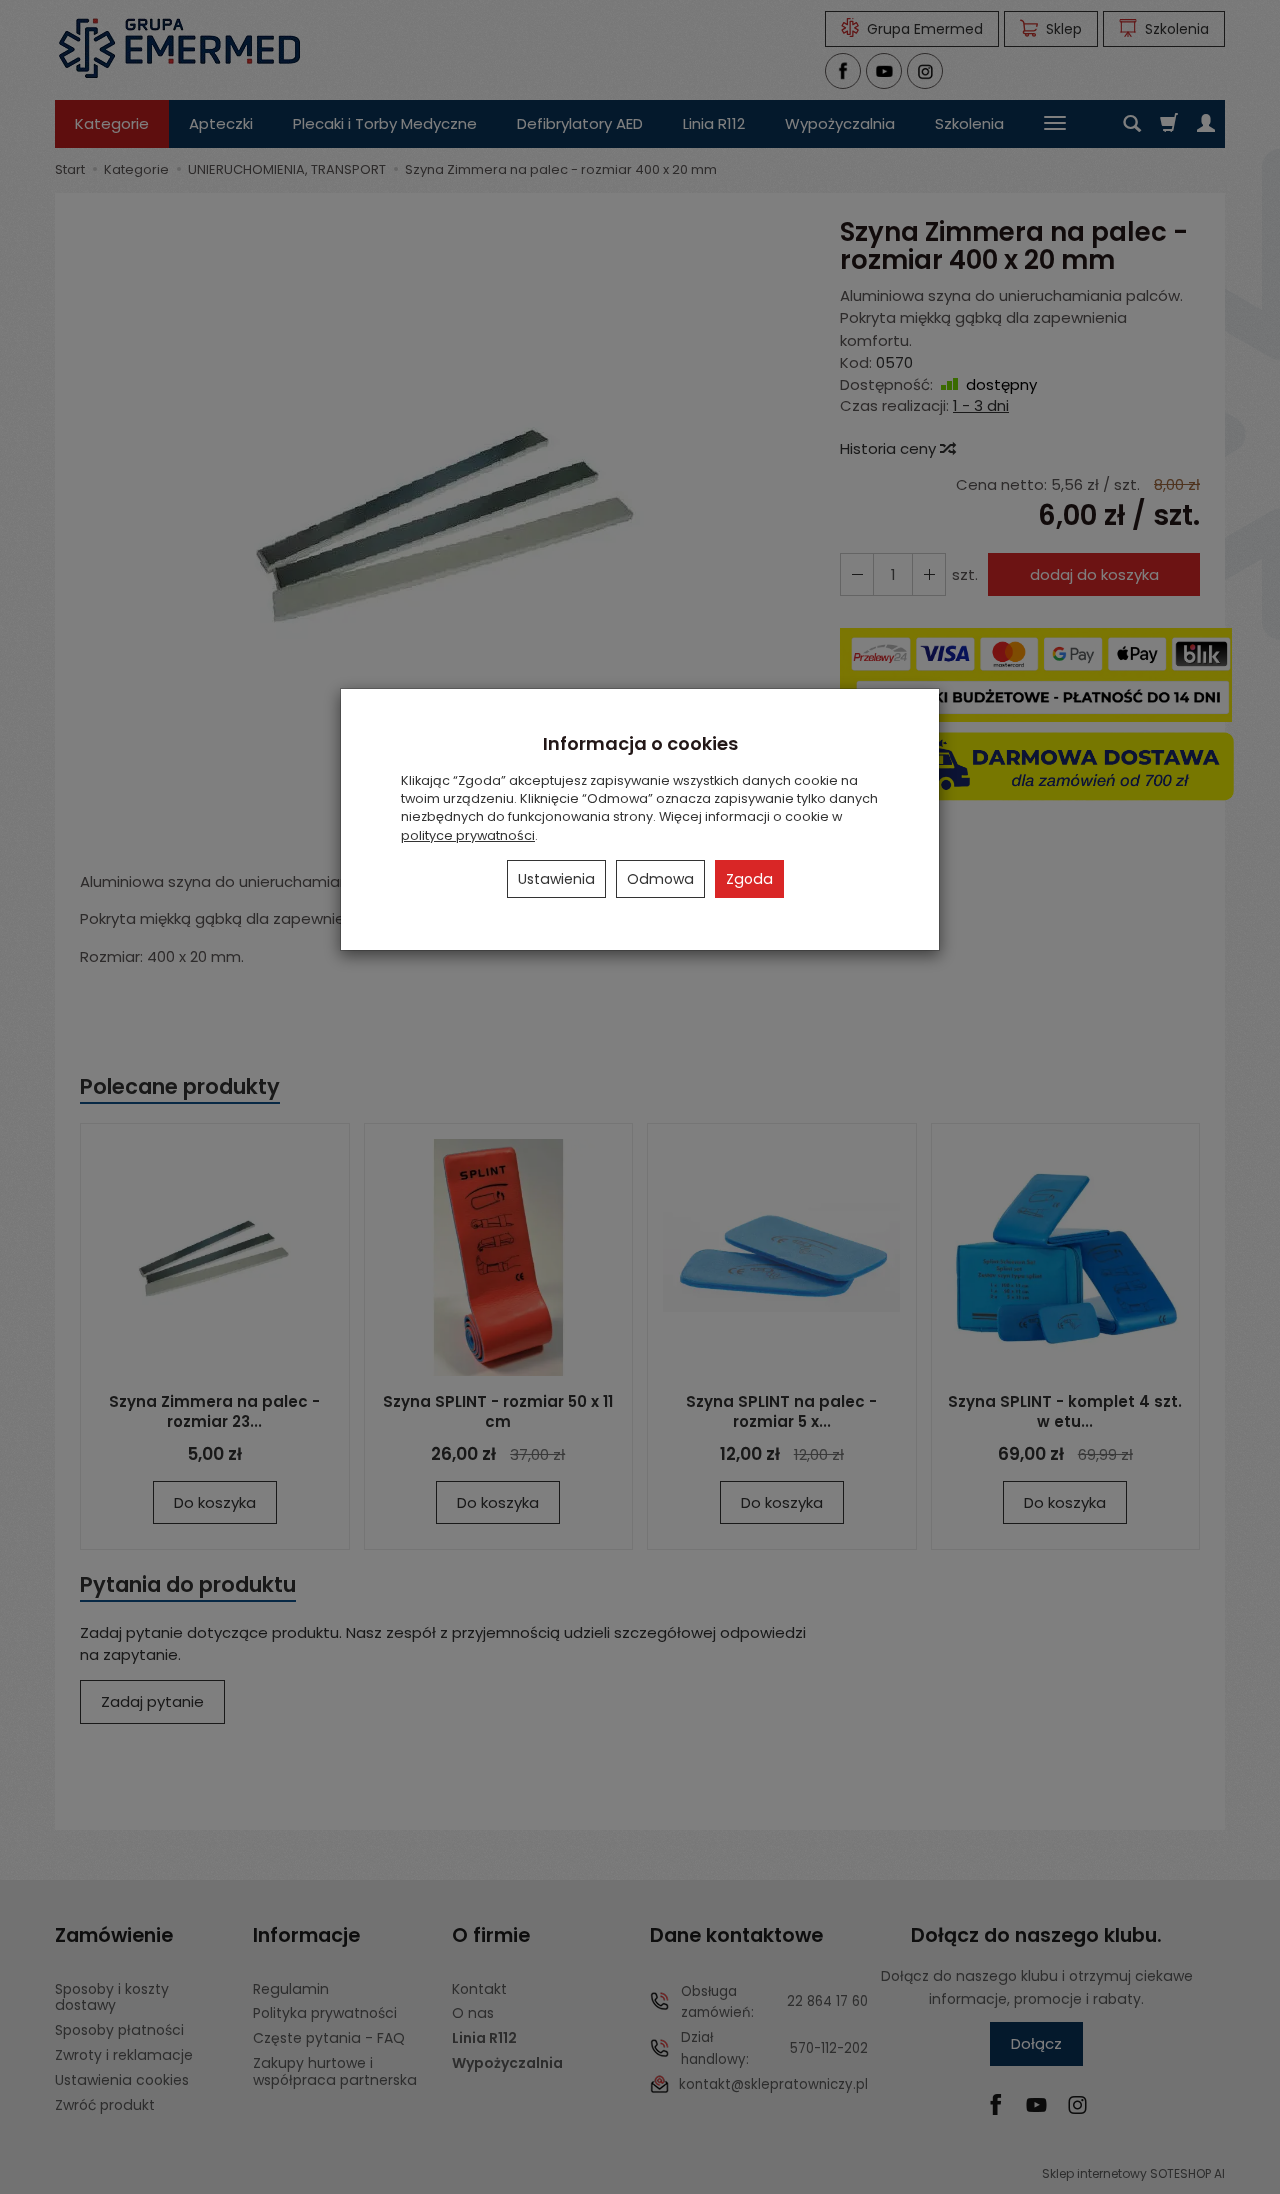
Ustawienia (556, 879)
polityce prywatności (468, 835)
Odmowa (660, 879)
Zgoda (749, 879)
